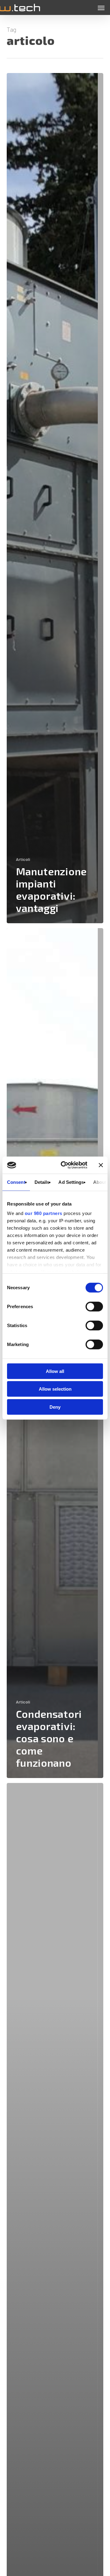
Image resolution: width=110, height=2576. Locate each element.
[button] (101, 8)
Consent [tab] (16, 1182)
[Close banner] (101, 1165)
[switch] (94, 1306)
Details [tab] (42, 1182)
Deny (55, 1407)
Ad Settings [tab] (71, 1182)
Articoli (23, 859)
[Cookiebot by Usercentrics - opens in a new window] (64, 1165)
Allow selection (55, 1389)
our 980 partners (44, 1213)
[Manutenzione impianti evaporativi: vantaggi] (55, 498)
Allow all (55, 1371)
